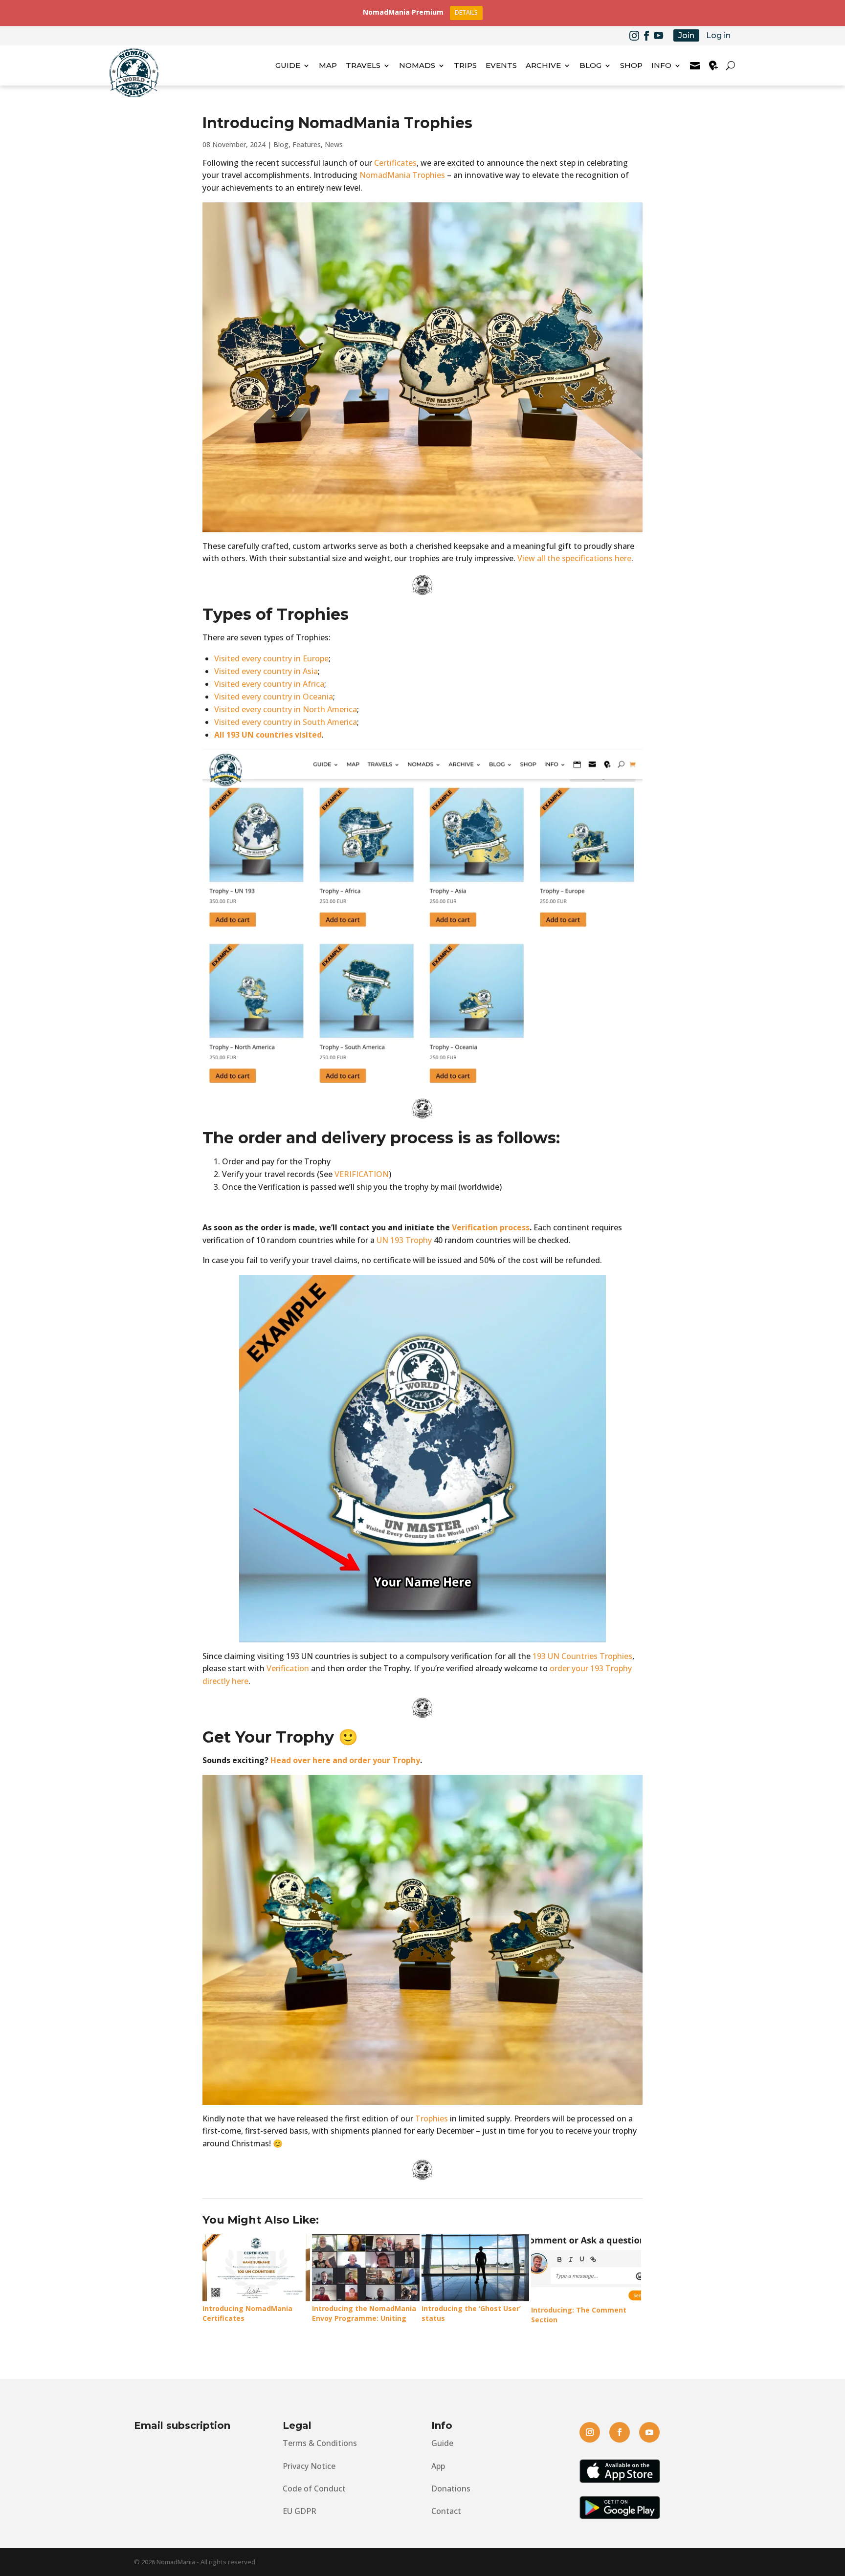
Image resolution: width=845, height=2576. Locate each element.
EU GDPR (300, 2511)
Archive (543, 65)
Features (307, 144)
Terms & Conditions (320, 2443)
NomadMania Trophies (402, 175)
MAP (328, 65)
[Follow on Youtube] (659, 36)
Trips (465, 65)
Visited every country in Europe (271, 658)
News (334, 144)
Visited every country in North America (286, 709)
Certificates (395, 163)
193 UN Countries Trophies (582, 1656)
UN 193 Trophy (404, 1240)
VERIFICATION (362, 1174)
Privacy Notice (309, 2466)
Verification (288, 1668)
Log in (718, 35)
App (438, 2466)
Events (501, 65)
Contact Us (695, 65)
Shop (631, 65)
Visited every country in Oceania (274, 697)
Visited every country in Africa (269, 684)
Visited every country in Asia (266, 671)
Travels (363, 65)
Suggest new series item (713, 65)
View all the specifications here (574, 558)
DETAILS (466, 12)
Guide (288, 65)
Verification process (491, 1227)
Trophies (432, 2118)
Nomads (417, 65)
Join (686, 35)
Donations (451, 2489)
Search (732, 65)
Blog (281, 144)
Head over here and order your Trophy (345, 1760)
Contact (446, 2511)
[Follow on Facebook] (646, 36)
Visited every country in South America (286, 722)
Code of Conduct (314, 2489)
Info (661, 65)
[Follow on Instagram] (634, 36)
